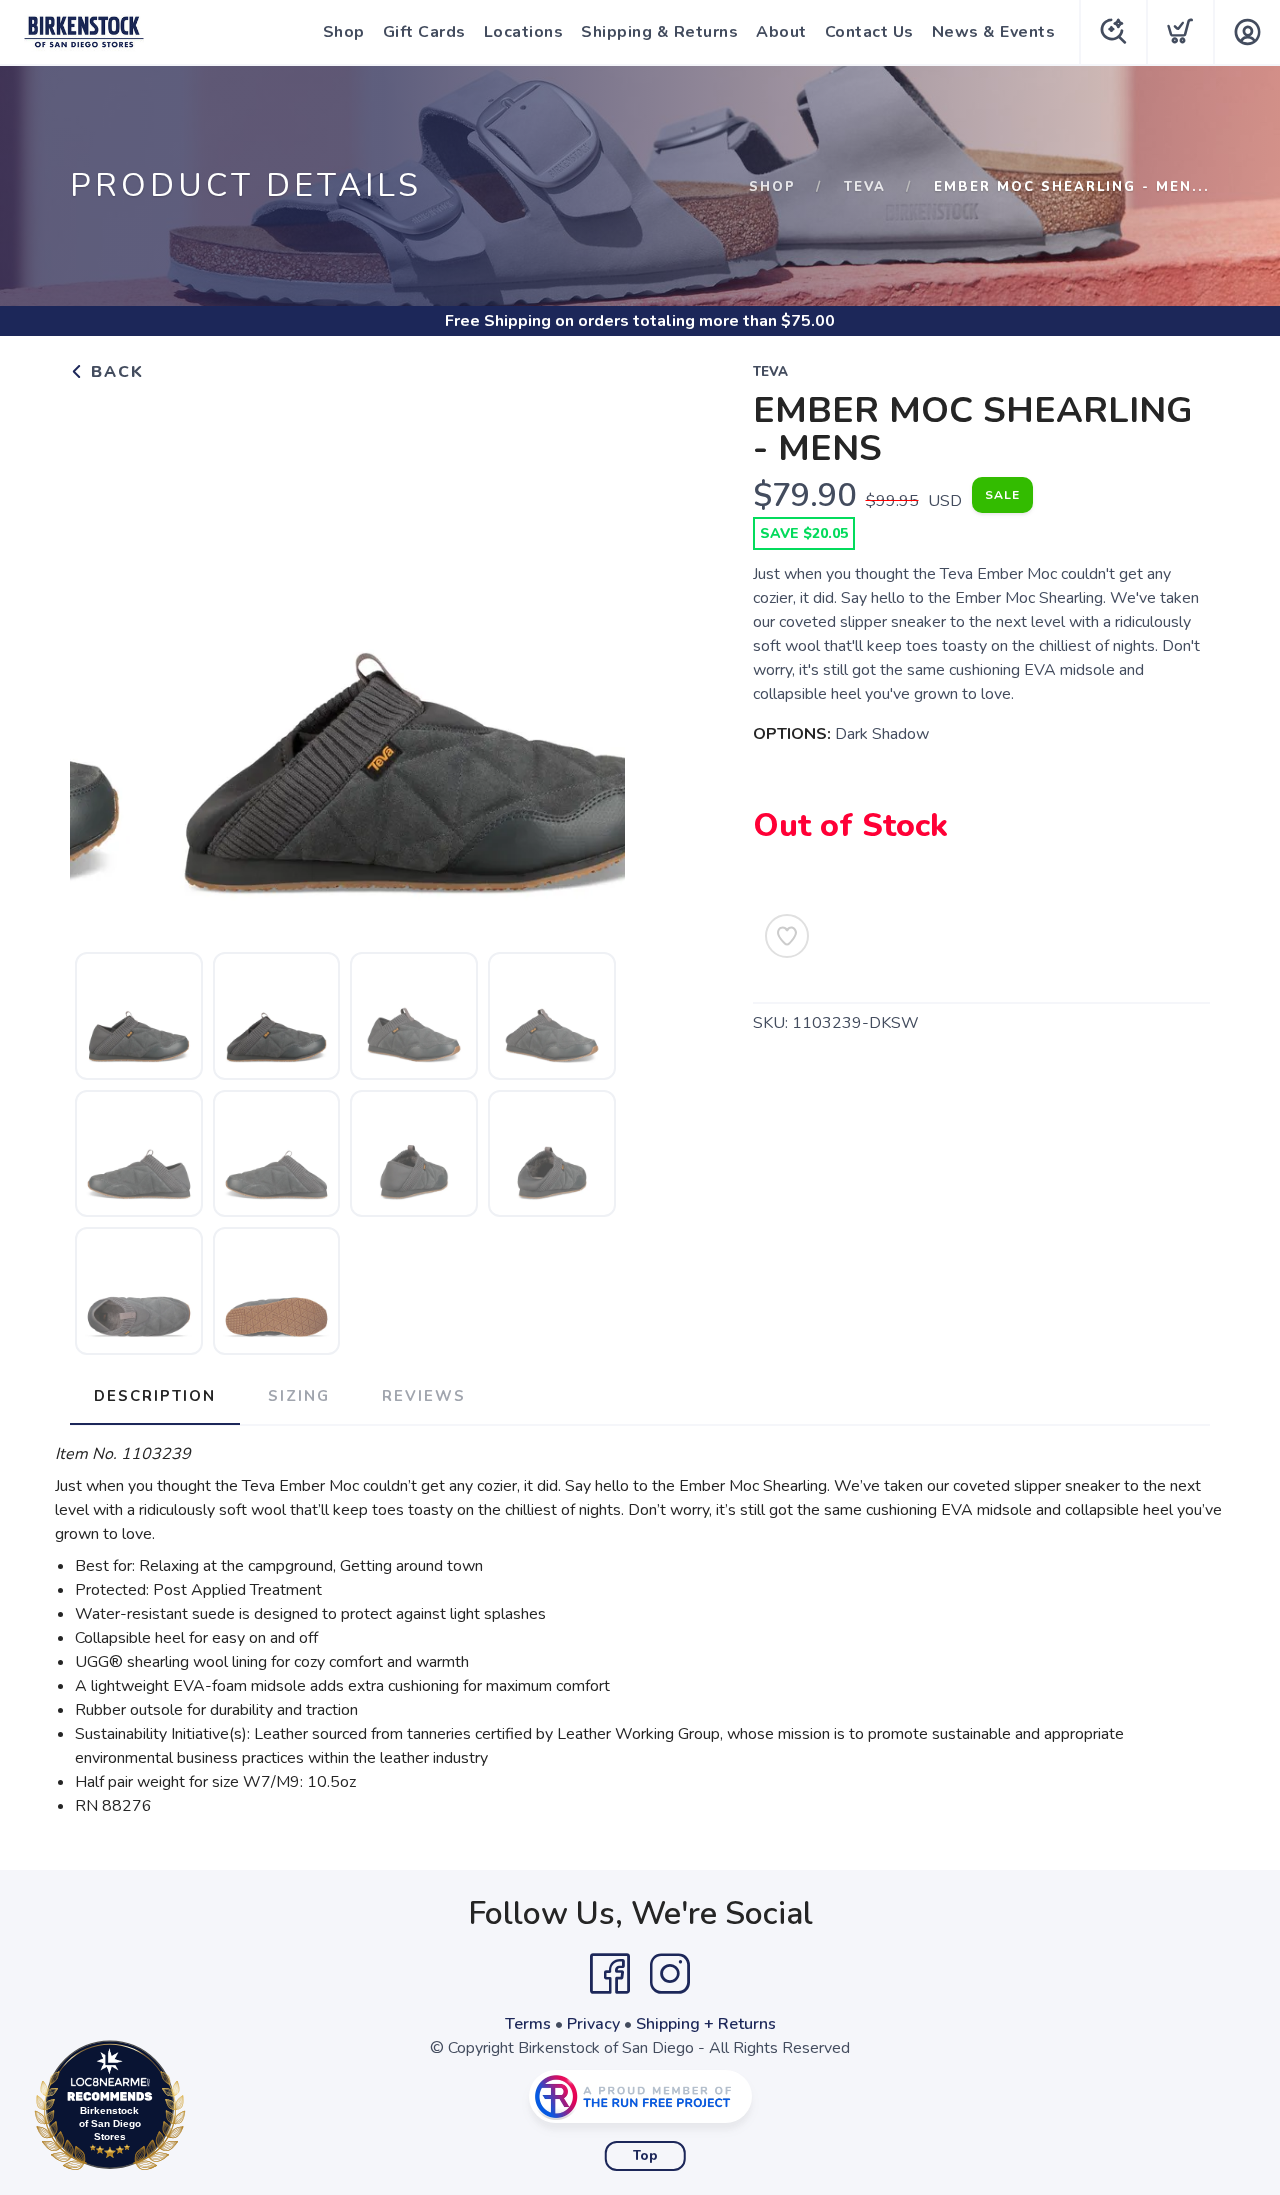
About (781, 32)
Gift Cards (424, 32)
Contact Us (869, 32)
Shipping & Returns (659, 32)
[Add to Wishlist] (787, 936)
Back (114, 372)
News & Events (994, 32)
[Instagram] (670, 1974)
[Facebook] (610, 1974)
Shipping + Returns (706, 2024)
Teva (865, 187)
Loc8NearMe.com (197, 2110)
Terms (528, 2024)
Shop (344, 32)
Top (645, 2156)
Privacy (593, 2024)
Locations (524, 32)
